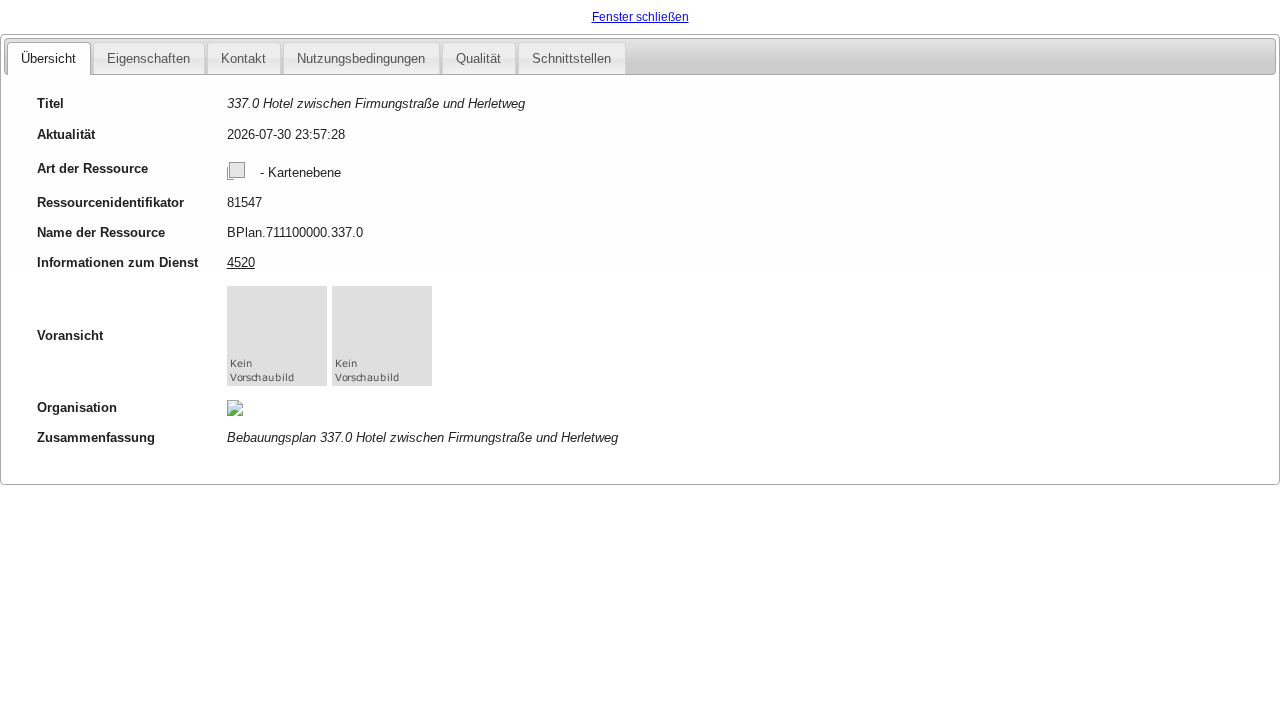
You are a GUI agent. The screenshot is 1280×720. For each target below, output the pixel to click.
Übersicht (48, 58)
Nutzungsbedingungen (361, 58)
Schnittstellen (571, 58)
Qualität (478, 58)
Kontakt (243, 58)
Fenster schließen (640, 17)
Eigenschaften (148, 58)
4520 (241, 262)
